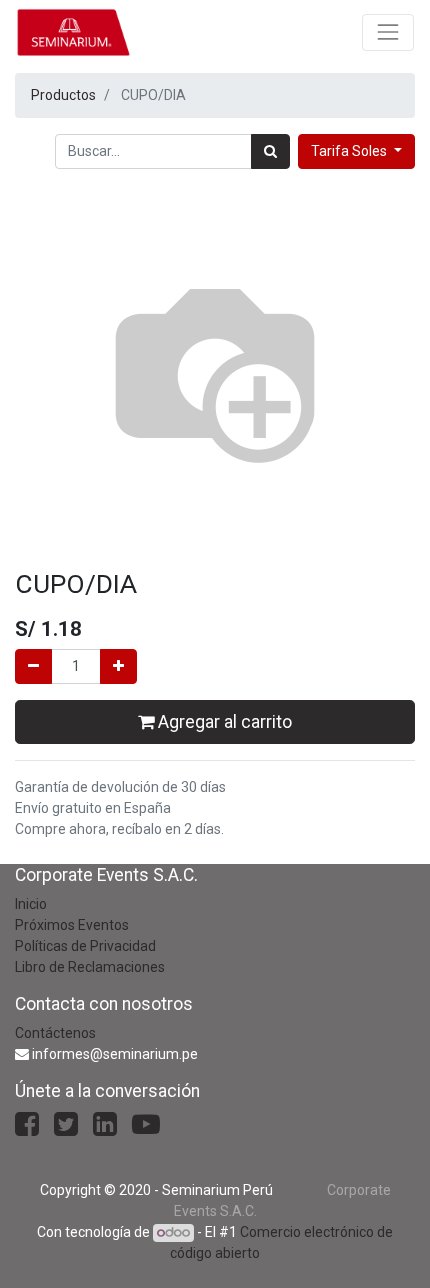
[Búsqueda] (270, 151)
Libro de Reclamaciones (90, 967)
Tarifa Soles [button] (350, 151)
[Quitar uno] (33, 666)
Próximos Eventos (72, 925)
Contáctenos (55, 1033)
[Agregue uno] (118, 666)
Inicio (31, 904)
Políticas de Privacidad (85, 946)
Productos (63, 95)
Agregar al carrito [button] (223, 722)
